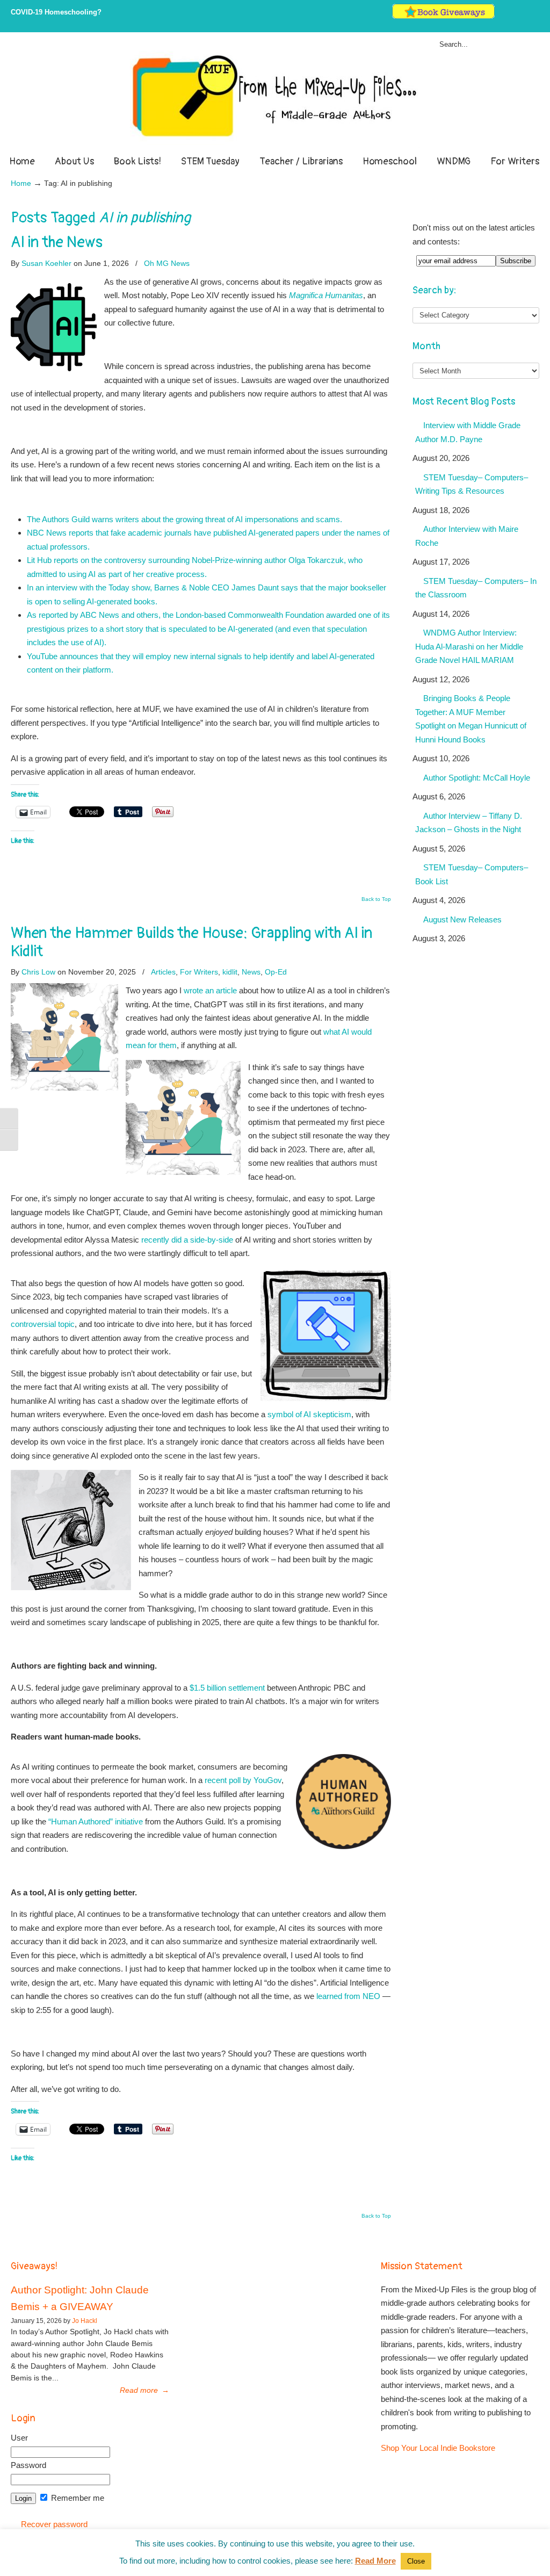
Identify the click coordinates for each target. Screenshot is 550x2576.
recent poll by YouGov (243, 1780)
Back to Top (376, 899)
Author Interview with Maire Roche (467, 536)
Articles (163, 972)
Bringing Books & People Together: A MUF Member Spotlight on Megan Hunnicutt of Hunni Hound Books (471, 719)
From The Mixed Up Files (275, 96)
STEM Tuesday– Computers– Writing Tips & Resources (472, 484)
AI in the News (57, 242)
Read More (375, 2561)
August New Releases (462, 919)
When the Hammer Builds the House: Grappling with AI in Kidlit (191, 942)
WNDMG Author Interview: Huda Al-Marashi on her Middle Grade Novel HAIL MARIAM (469, 646)
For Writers (199, 972)
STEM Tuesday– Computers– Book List (472, 874)
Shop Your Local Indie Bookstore (438, 2448)
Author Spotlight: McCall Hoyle (477, 778)
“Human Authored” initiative (96, 1821)
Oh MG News (167, 263)
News (251, 972)
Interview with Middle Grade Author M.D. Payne (468, 432)
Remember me (77, 2498)
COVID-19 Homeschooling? (56, 12)
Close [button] (416, 2561)
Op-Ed (276, 972)
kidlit (230, 972)
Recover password (54, 2524)
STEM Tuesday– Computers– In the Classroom (476, 588)
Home (21, 183)
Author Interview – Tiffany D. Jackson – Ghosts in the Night (469, 823)
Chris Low (38, 972)
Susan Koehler (46, 263)
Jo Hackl (85, 2321)
